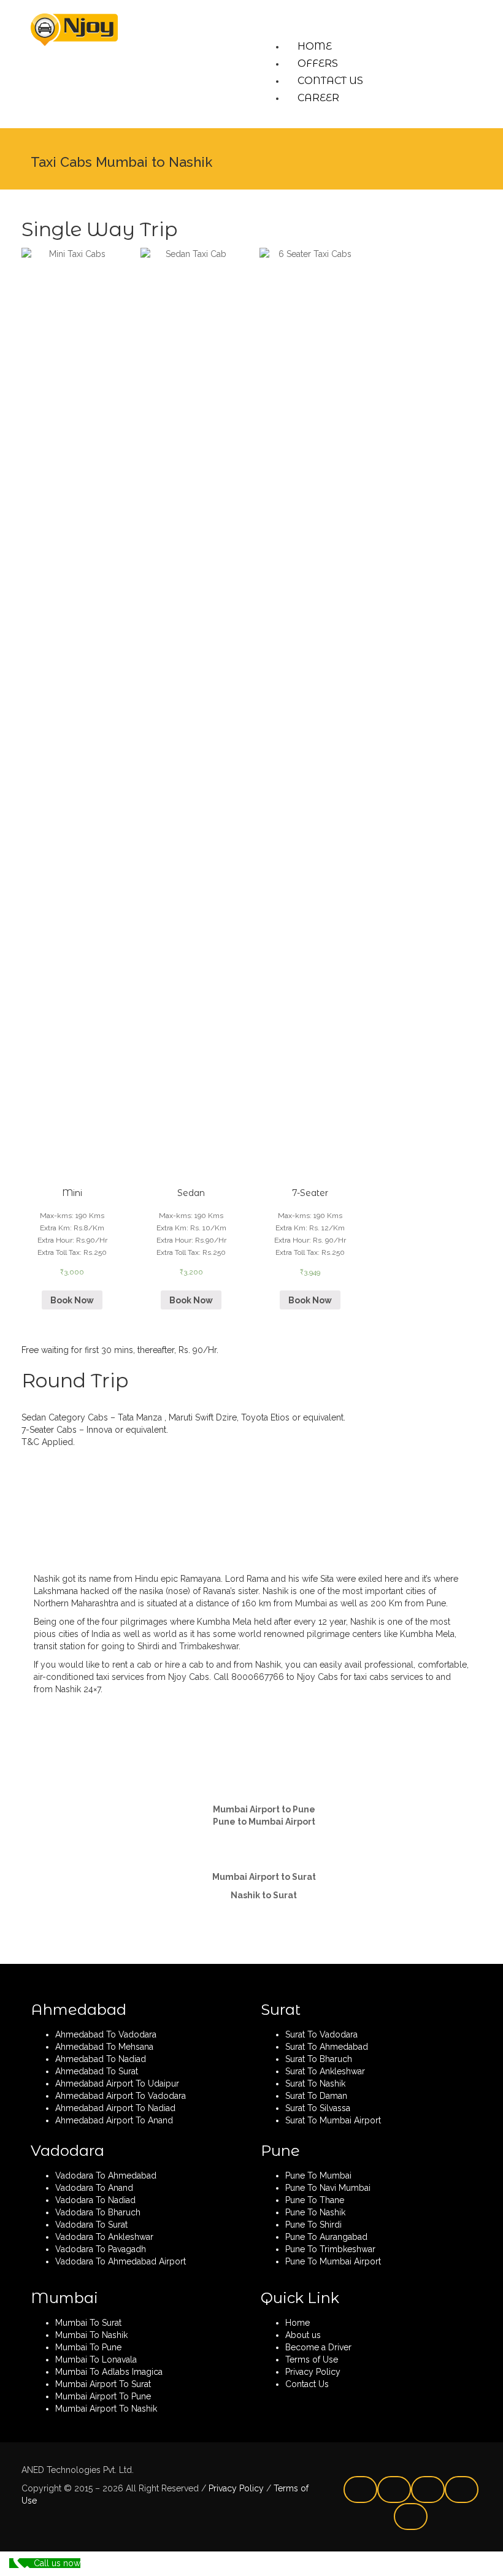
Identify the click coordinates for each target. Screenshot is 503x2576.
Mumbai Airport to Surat (264, 1877)
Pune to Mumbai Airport (264, 1822)
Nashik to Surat (264, 1895)
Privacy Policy (235, 2488)
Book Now (72, 1300)
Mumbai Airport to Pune (264, 1809)
